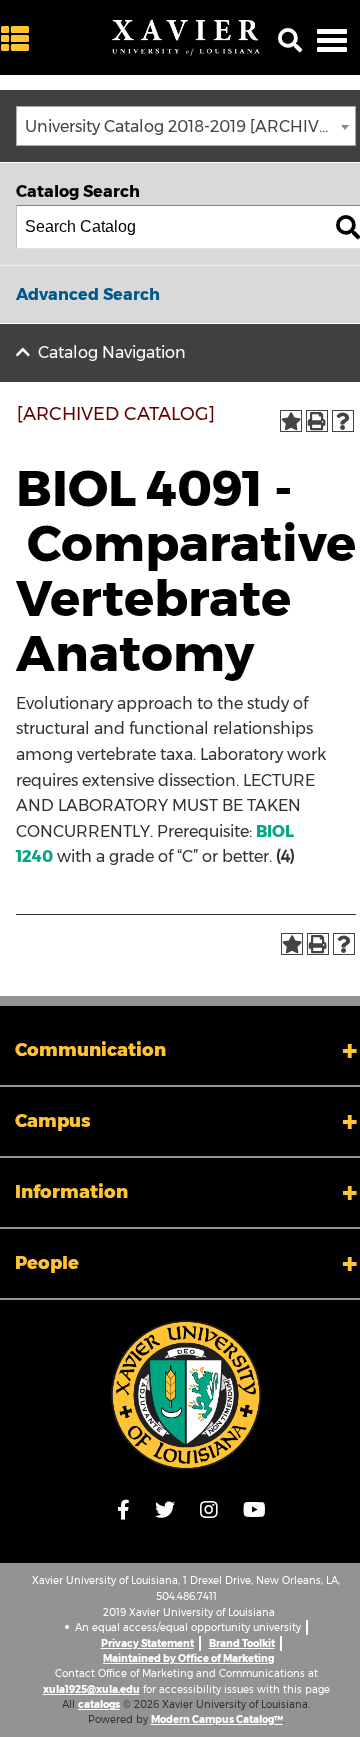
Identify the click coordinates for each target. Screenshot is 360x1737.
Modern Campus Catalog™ (217, 1719)
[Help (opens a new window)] (343, 421)
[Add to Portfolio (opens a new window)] (291, 421)
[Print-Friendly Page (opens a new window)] (317, 421)
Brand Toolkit (242, 1643)
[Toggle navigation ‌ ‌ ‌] (332, 40)
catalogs (99, 1704)
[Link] (186, 1395)
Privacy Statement (147, 1643)
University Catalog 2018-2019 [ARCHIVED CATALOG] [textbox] (190, 126)
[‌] (20, 39)
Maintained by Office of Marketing (188, 1658)
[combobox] (186, 126)
